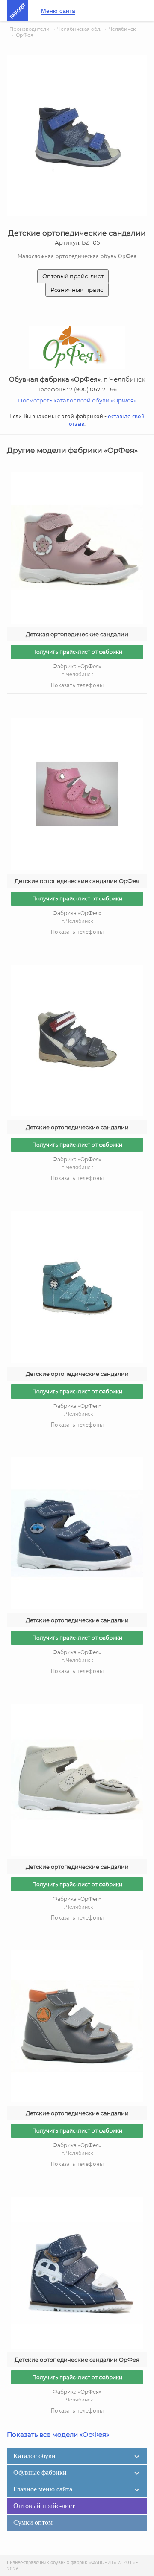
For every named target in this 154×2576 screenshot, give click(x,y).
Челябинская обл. (79, 29)
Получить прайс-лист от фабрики (77, 652)
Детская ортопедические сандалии (77, 634)
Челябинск (122, 29)
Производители (30, 29)
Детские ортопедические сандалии (77, 1127)
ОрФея (25, 35)
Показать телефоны (77, 685)
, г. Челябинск (77, 379)
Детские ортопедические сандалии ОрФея (77, 881)
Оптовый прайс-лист (73, 276)
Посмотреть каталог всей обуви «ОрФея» (77, 400)
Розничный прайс (77, 290)
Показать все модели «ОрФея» (58, 2435)
